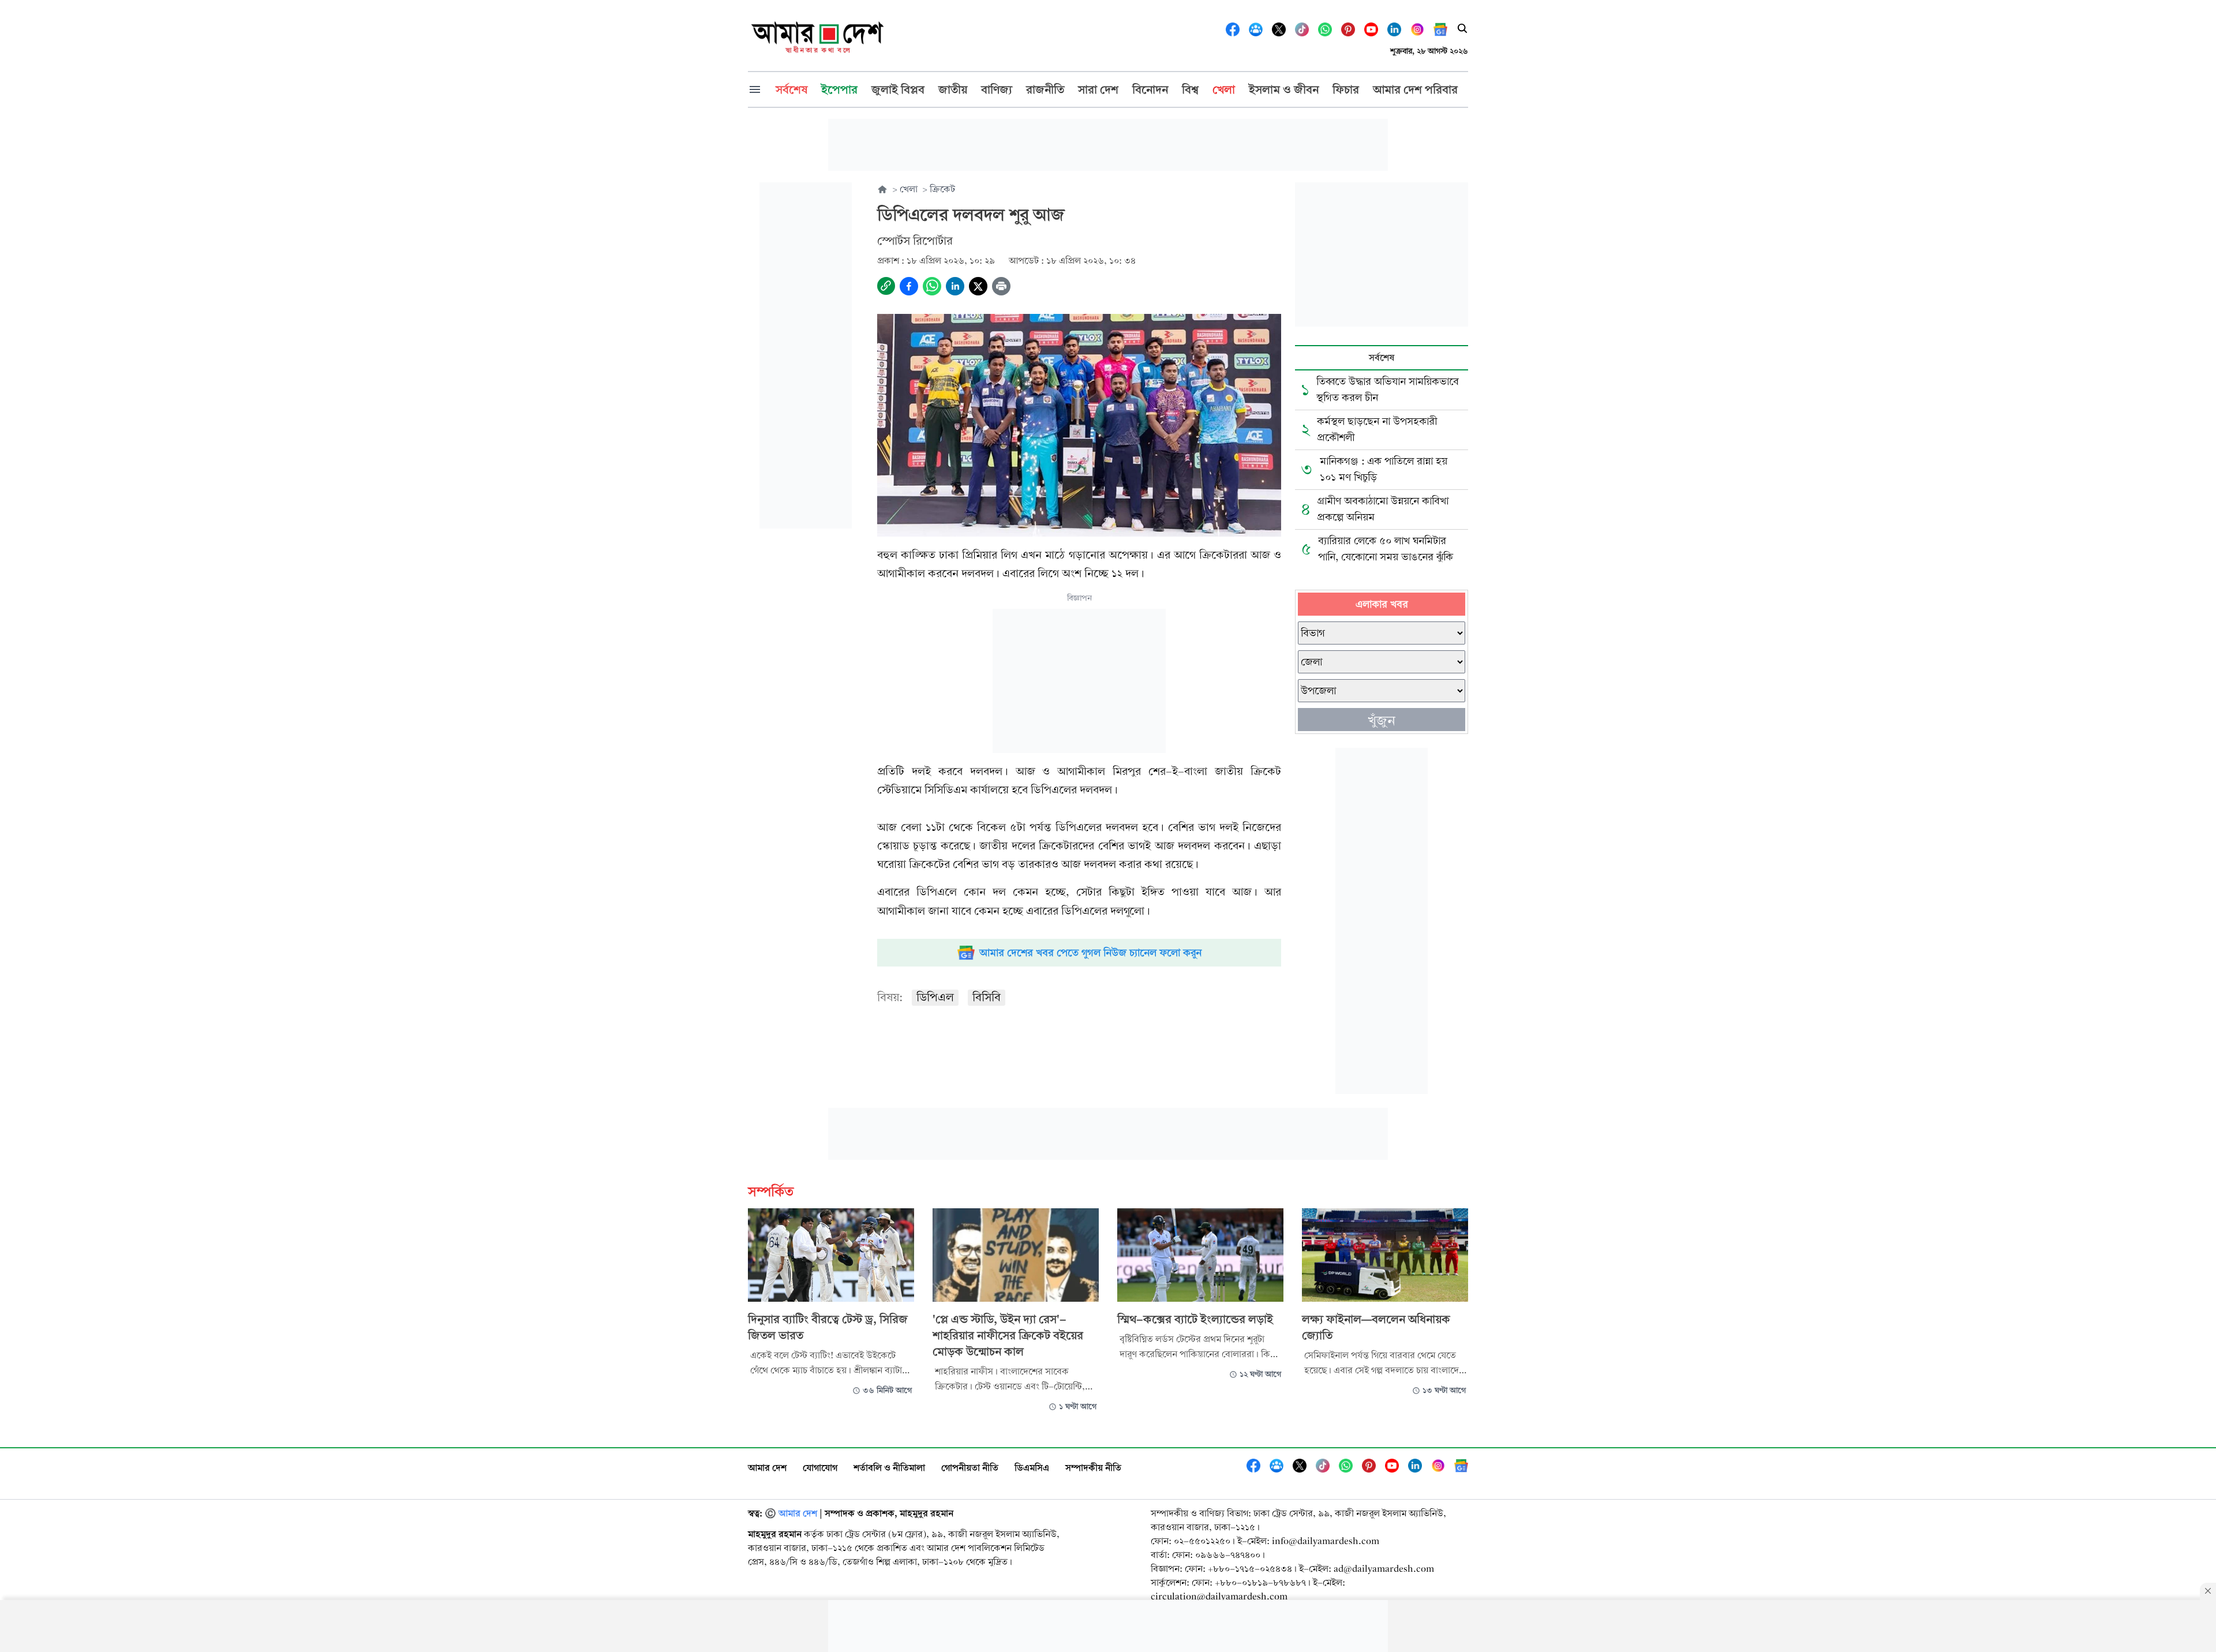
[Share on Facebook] (909, 286)
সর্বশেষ (1382, 357)
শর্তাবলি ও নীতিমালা (889, 1468)
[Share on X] (978, 286)
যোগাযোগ (820, 1468)
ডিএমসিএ (1032, 1468)
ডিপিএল (935, 997)
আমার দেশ (767, 1468)
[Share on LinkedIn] (955, 286)
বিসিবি (987, 997)
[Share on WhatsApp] (932, 286)
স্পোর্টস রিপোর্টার (915, 241)
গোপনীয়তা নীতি (970, 1468)
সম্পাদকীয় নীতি (1093, 1468)
